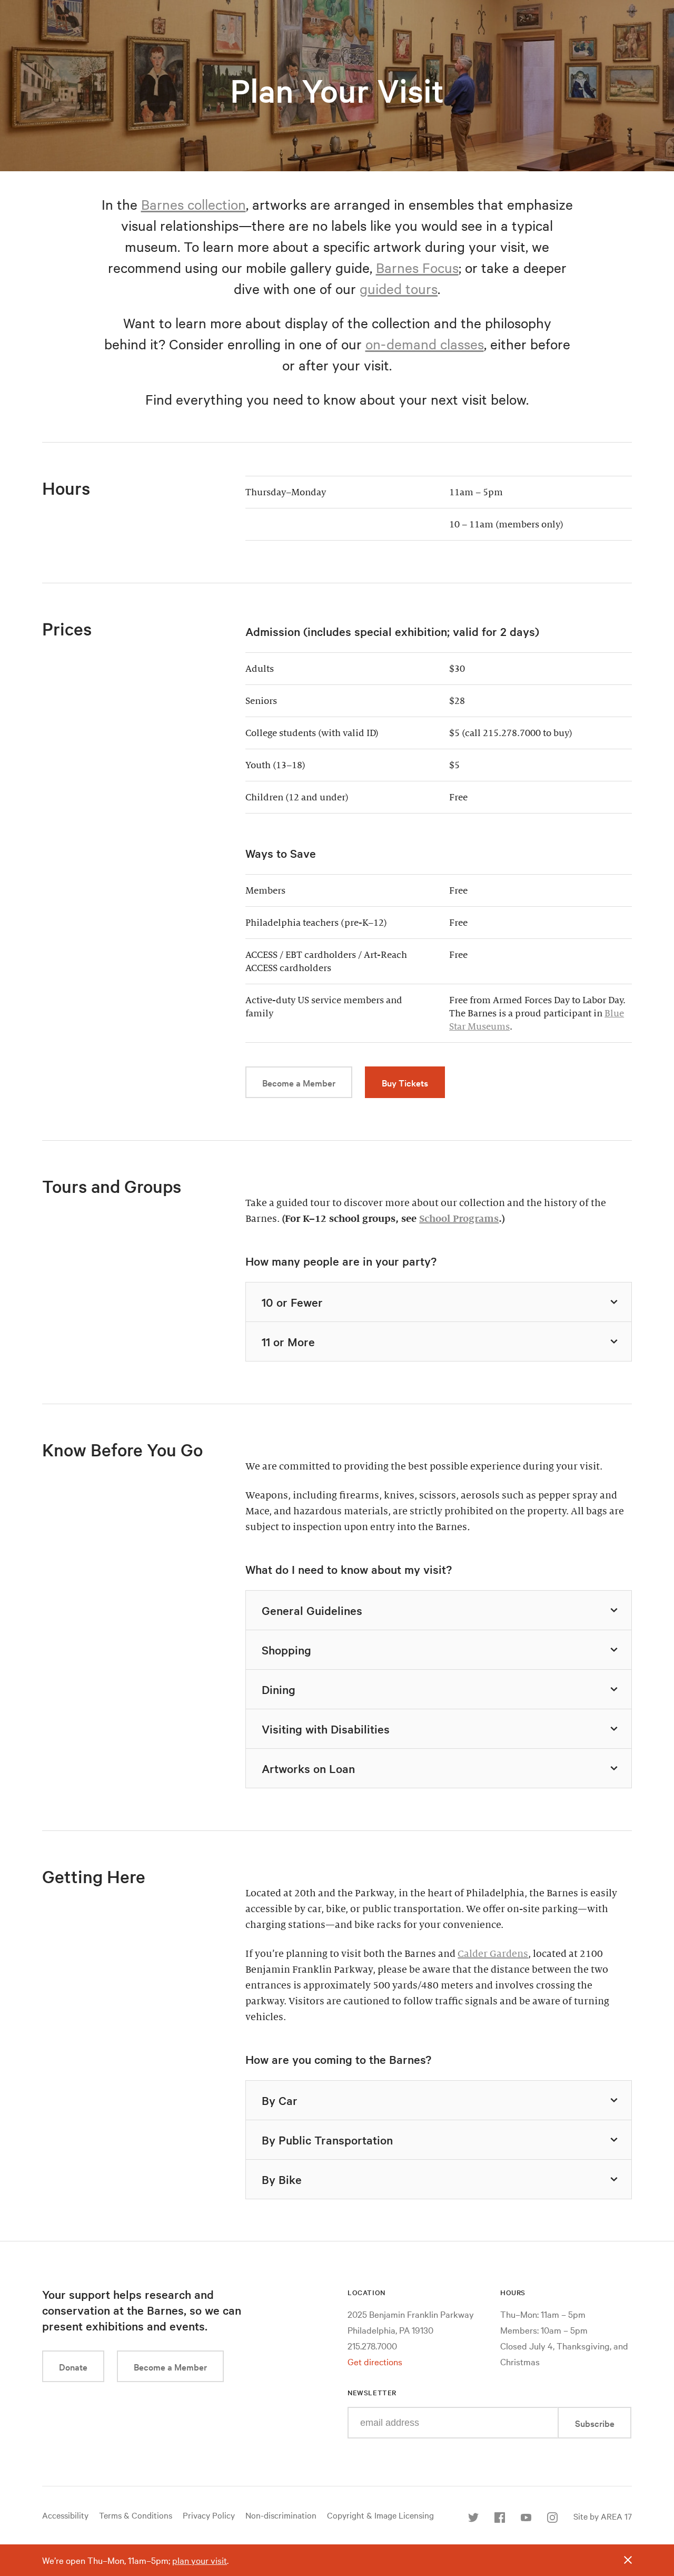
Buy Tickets (405, 1083)
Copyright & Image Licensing (380, 2515)
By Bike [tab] (282, 2179)
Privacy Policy (209, 2515)
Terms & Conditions (136, 2515)
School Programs (459, 1219)
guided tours (399, 288)
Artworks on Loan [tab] (308, 1768)
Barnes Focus (417, 267)
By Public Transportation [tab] (327, 2140)
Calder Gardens (493, 1954)
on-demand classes (425, 344)
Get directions (375, 2361)
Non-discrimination (281, 2515)
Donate (73, 2367)
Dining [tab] (279, 1689)
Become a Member (299, 1083)
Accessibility (65, 2515)
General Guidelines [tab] (312, 1610)
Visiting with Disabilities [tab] (326, 1729)
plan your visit (200, 2560)
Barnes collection (194, 204)
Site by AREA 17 (603, 2516)
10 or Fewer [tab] (292, 1302)
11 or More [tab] (288, 1341)
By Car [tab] (280, 2100)
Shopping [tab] (286, 1650)
